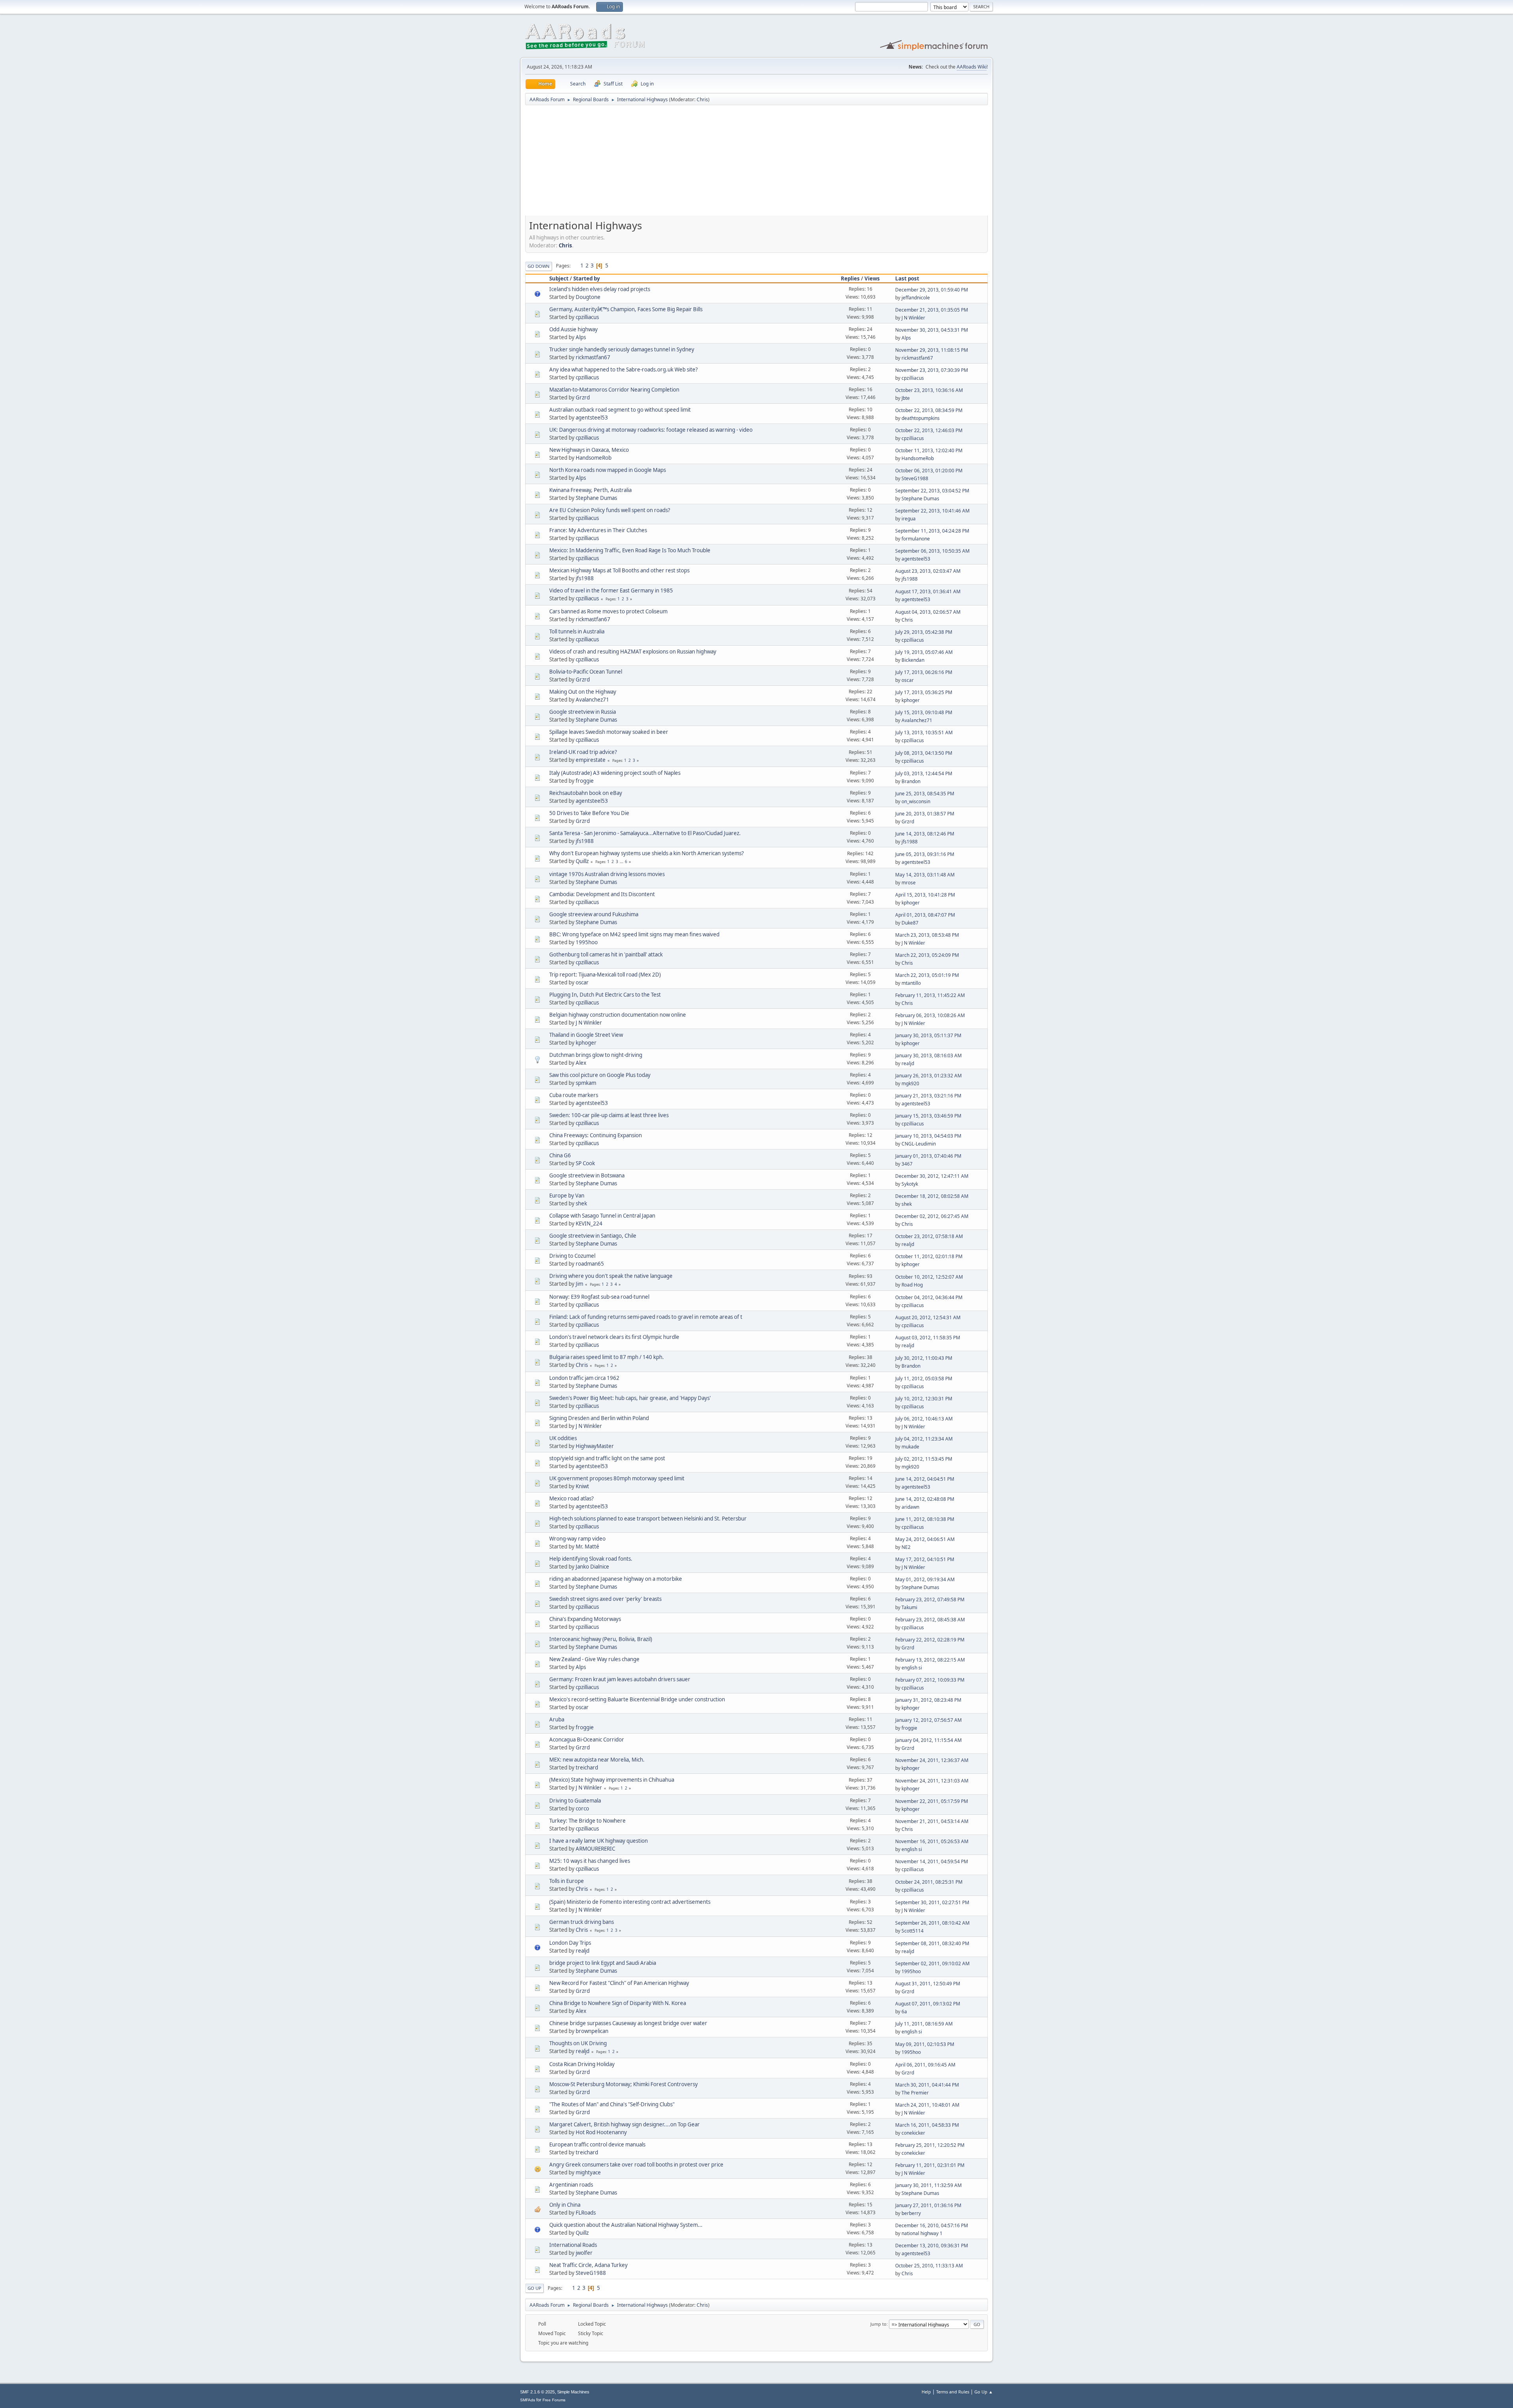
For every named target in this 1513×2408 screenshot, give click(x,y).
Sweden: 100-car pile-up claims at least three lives (609, 1115)
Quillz (582, 861)
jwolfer (584, 2253)
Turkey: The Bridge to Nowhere (587, 1821)
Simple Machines (573, 2392)
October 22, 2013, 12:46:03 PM (929, 430)
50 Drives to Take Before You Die (589, 813)
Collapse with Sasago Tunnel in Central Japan (602, 1216)
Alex (581, 1063)
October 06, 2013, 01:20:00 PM (929, 471)
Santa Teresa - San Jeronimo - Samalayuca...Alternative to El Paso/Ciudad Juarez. (645, 833)
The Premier (915, 2093)
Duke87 (910, 923)
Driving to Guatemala (575, 1801)
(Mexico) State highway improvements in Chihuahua (612, 1780)
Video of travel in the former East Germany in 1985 (611, 590)
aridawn (910, 1507)
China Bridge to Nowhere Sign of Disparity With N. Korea (618, 2003)
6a (904, 2012)
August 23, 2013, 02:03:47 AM (928, 571)
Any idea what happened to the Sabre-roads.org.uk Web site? (624, 369)
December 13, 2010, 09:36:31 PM (932, 2246)
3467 (907, 1164)
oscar (908, 680)
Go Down (539, 266)
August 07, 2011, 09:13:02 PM (928, 2004)
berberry (911, 2213)
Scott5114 (913, 1931)
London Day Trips (570, 1943)
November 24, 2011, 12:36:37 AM (932, 1760)
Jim (579, 1284)
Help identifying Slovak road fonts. (591, 1559)
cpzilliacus (587, 317)
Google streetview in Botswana (587, 1175)
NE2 (906, 1547)
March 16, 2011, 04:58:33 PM (927, 2125)
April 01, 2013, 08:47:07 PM (925, 915)
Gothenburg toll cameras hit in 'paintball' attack (606, 954)
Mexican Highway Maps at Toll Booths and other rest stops (619, 570)
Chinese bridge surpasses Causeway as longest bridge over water (628, 2023)
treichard (587, 1767)
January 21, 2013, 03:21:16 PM (928, 1096)
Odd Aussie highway (573, 329)
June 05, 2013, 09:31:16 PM (925, 854)
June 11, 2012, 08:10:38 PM (925, 1519)
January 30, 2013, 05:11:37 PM (928, 1035)
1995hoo (587, 942)
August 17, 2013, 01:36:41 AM (928, 591)
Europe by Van (567, 1196)
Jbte (906, 398)
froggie (585, 781)
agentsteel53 (592, 418)
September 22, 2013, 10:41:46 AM (932, 511)
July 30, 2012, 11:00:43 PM (924, 1358)
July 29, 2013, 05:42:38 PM (924, 632)
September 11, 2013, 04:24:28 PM (932, 531)
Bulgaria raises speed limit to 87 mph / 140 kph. (607, 1357)
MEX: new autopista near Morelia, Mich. (597, 1760)
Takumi (909, 1607)
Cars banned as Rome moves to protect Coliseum (608, 611)
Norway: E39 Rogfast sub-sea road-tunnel (599, 1297)
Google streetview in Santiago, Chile (593, 1236)
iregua (909, 519)
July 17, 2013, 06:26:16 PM (924, 672)
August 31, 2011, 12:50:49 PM (928, 1984)
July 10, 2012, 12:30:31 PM (924, 1399)
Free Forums (554, 2400)
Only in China (565, 2205)
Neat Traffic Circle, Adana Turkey (588, 2265)
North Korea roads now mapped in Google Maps (608, 470)
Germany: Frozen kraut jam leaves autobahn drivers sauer (620, 1679)
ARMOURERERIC (595, 1849)
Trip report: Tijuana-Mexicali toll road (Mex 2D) (605, 975)
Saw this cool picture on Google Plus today (600, 1075)
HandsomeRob (594, 458)
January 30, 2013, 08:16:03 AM (928, 1055)
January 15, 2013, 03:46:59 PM (928, 1116)
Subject (559, 278)
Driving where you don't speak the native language (611, 1276)
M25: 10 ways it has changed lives (590, 1861)
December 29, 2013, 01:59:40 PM (932, 290)
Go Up (534, 2288)
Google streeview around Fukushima (594, 914)
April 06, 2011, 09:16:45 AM (925, 2065)
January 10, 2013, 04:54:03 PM (928, 1136)
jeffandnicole (916, 298)
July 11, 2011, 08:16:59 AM (924, 2024)
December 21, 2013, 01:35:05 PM (932, 310)
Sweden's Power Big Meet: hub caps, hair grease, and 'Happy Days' (630, 1398)
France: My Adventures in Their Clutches (598, 530)
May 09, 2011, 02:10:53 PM (925, 2044)
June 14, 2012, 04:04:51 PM (925, 1479)
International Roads (573, 2245)
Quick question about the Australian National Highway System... (626, 2225)
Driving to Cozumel (572, 1256)
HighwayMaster (595, 1446)
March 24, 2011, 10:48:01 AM (927, 2105)
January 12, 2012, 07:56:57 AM (928, 1720)
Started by (587, 278)
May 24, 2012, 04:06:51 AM (925, 1539)
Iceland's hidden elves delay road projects (600, 289)
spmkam (586, 1083)
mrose (909, 883)
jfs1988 (585, 578)
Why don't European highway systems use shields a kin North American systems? (647, 853)
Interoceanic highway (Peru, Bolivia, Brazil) (601, 1639)
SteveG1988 (915, 478)
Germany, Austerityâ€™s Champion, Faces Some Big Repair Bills (626, 309)
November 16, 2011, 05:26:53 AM (932, 1841)
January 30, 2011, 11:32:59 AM (928, 2185)
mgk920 (910, 1083)
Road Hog (912, 1285)
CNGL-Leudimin (919, 1144)
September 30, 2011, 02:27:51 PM (932, 1902)
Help (926, 2392)
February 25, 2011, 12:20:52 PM (930, 2145)
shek (581, 1203)
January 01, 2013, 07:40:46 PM (928, 1156)
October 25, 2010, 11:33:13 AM (929, 2266)
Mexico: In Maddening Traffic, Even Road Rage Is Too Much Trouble (630, 550)
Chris (702, 99)
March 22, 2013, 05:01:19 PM (927, 975)
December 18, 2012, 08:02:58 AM (932, 1196)
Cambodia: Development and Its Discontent (602, 894)
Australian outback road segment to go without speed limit (620, 410)
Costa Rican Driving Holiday (582, 2064)
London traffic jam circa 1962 (584, 1378)
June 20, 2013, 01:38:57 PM (925, 814)
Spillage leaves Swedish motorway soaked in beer (609, 732)
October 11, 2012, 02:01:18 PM (929, 1256)
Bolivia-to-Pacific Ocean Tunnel (586, 672)
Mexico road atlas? (572, 1498)
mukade (910, 1447)
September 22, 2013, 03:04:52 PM (932, 491)
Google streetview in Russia (583, 712)
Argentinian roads (571, 2185)
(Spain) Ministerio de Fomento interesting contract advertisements (630, 1902)
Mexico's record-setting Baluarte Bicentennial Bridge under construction (637, 1699)
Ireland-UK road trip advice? (583, 752)
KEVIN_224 (589, 1223)
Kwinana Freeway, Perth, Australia (590, 490)
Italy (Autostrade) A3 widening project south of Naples (615, 773)
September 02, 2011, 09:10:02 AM (932, 1963)
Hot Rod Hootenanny (601, 2132)
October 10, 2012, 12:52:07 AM (929, 1277)
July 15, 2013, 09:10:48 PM (924, 712)
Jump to (878, 2324)
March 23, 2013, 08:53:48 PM (927, 935)
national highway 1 (922, 2233)
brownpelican (592, 2031)
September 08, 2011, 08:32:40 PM (932, 1943)
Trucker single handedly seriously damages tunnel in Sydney (622, 349)
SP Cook (585, 1163)
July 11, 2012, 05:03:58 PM (924, 1379)
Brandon (911, 781)
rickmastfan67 (593, 357)
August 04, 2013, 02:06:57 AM (928, 612)
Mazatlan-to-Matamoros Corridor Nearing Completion (614, 390)
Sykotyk (910, 1184)
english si (912, 1668)
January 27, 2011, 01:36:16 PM (928, 2205)
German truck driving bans (582, 1922)
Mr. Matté (587, 1547)
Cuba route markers (574, 1095)
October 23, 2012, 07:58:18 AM (929, 1236)
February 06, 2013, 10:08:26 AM (930, 1015)
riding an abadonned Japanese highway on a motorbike (616, 1579)
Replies (850, 278)
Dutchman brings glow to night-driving (596, 1055)
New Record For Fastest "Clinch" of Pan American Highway (619, 1983)
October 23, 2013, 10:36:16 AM (929, 390)
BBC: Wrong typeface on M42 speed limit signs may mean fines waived (634, 934)
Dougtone (588, 297)
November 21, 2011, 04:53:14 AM (932, 1821)
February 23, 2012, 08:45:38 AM (930, 1620)
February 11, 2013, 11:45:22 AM (930, 995)
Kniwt (582, 1486)
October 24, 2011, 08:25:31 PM (929, 1882)
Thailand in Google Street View (586, 1035)
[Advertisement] (756, 163)
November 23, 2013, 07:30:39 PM (932, 370)
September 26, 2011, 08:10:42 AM (932, 1923)
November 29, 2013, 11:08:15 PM (932, 350)
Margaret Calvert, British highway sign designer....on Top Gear (625, 2124)
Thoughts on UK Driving (578, 2043)
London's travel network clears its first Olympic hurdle (614, 1337)
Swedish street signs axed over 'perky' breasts (605, 1599)
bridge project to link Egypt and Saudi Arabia (603, 1963)
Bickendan (913, 660)
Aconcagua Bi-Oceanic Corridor (587, 1740)
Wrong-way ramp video (577, 1539)
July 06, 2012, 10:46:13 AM (924, 1419)
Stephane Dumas (596, 498)
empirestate (591, 760)
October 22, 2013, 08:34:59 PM (929, 410)
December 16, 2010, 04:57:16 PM (932, 2225)
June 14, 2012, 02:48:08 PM (925, 1499)
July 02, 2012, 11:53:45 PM (924, 1459)
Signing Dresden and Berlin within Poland (599, 1418)
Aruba (557, 1719)
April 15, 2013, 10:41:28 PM (925, 895)
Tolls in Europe (567, 1881)
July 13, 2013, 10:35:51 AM (924, 732)
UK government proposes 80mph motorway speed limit (617, 1478)
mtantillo (911, 983)
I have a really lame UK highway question (599, 1841)
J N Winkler (913, 318)
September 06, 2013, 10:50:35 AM (932, 551)
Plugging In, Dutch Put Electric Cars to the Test (605, 995)
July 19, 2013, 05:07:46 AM (924, 652)
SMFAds (528, 2400)
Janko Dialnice (592, 1567)
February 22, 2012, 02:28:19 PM (930, 1640)
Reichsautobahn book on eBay (586, 793)
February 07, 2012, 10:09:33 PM (930, 1680)
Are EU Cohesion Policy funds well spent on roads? (610, 510)
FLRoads (586, 2213)
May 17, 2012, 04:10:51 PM (925, 1559)
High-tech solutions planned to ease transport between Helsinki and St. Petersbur (648, 1519)
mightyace (588, 2172)
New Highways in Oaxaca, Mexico (589, 450)
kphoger (911, 700)
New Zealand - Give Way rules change (594, 1659)
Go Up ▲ (984, 2392)
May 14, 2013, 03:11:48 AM (925, 875)
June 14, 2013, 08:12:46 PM (925, 834)
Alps (581, 337)
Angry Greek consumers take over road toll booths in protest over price (636, 2165)
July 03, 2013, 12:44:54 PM (924, 773)
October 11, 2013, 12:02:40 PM (929, 450)
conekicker (913, 2133)
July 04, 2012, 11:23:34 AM (924, 1439)
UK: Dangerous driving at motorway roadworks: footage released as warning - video (651, 430)
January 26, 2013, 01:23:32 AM (928, 1076)
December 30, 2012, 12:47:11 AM (932, 1176)
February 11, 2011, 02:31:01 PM (930, 2165)
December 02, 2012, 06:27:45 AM (932, 1216)
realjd (908, 1063)
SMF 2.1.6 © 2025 (537, 2392)
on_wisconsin (916, 801)
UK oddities (563, 1438)
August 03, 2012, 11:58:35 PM (928, 1338)
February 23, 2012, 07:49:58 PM (930, 1599)
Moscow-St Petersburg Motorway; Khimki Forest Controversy (624, 2084)
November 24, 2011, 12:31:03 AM (932, 1781)
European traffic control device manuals (597, 2144)
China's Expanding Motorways (585, 1619)
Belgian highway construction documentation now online (618, 1015)
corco (582, 1808)
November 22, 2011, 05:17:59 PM (932, 1801)
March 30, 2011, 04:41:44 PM (927, 2085)
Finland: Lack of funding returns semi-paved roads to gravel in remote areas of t (646, 1317)
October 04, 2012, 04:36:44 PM (929, 1297)
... (622, 861)
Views (872, 278)
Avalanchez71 (592, 700)
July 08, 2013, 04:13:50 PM (924, 753)
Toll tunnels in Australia (577, 631)
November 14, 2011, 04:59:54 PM (932, 1861)
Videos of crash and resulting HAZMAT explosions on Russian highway (633, 652)
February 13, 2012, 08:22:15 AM (930, 1660)
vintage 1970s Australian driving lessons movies (607, 874)
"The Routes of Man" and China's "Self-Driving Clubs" (612, 2104)
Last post (907, 278)
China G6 (560, 1155)
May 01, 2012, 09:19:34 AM (925, 1579)
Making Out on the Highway (583, 692)
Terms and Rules (953, 2392)
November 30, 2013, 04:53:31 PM (932, 330)
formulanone (916, 539)
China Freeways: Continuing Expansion (596, 1135)
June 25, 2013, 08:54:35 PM (925, 794)
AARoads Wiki (972, 67)
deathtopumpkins (921, 418)
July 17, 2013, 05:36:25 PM (924, 692)
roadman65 (590, 1264)
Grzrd (583, 397)
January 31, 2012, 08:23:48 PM (928, 1700)
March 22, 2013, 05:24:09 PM (927, 955)
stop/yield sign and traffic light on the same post (607, 1458)
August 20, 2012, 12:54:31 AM (928, 1317)
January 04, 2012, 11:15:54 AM (928, 1740)
